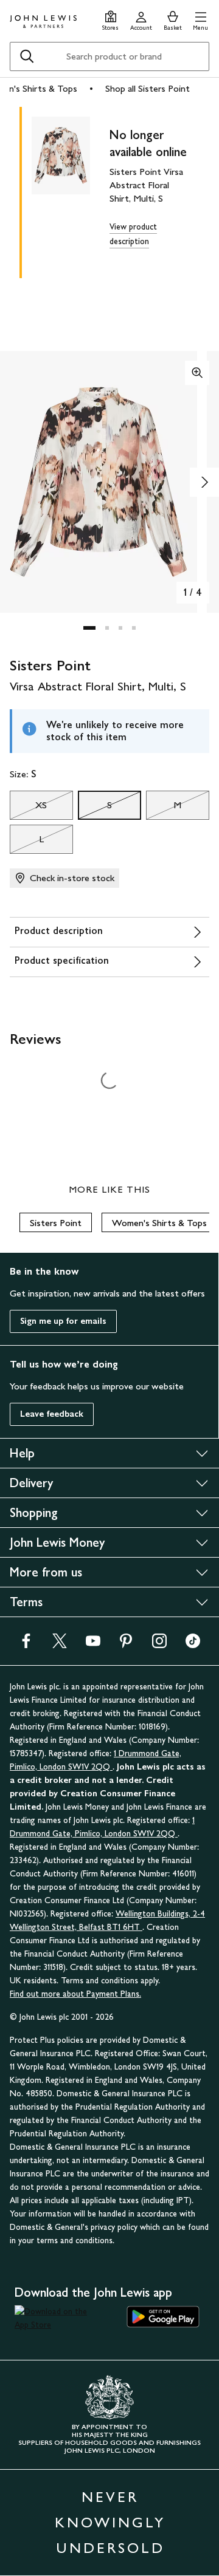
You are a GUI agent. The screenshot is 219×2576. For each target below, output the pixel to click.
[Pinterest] (126, 1645)
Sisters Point (56, 1223)
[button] (200, 19)
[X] (60, 1645)
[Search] (27, 56)
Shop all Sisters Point (148, 88)
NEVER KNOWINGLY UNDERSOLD (110, 2522)
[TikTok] (193, 1645)
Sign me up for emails (63, 1321)
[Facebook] (26, 1645)
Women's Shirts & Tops (159, 1223)
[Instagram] (159, 1645)
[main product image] (71, 190)
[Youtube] (93, 1645)
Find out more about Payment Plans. (75, 1994)
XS (28, 808)
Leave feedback (52, 1414)
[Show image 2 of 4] (204, 482)
